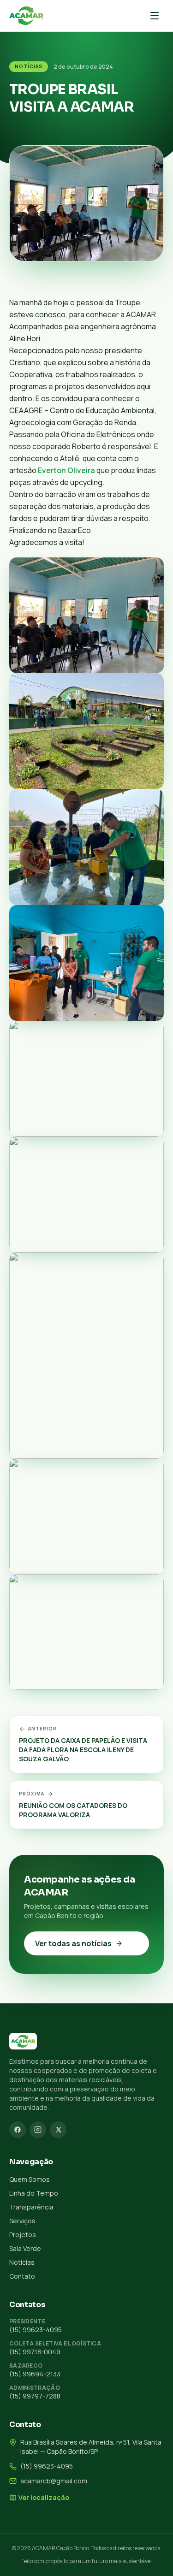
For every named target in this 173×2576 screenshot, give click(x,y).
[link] (66, 470)
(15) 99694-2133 (35, 2374)
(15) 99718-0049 (35, 2352)
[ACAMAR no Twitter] (58, 2130)
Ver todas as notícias (73, 1943)
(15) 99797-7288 (35, 2396)
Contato (22, 2276)
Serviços (22, 2221)
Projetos (23, 2235)
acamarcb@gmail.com (54, 2481)
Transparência (31, 2207)
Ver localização (44, 2497)
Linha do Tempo (34, 2193)
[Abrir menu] (155, 16)
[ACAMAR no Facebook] (18, 2130)
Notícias (29, 66)
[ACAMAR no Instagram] (38, 2130)
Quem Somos (30, 2179)
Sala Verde (25, 2248)
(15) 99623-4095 (36, 2330)
